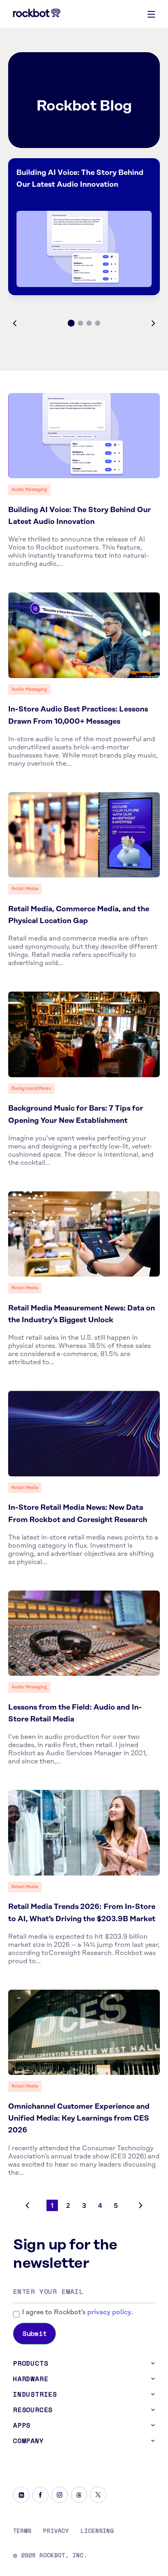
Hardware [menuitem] (31, 2379)
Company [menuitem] (29, 2441)
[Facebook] (40, 2495)
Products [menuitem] (31, 2363)
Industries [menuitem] (35, 2394)
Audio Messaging (29, 490)
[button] (15, 323)
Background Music (31, 1089)
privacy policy (109, 2312)
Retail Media (25, 889)
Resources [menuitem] (33, 2410)
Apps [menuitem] (22, 2425)
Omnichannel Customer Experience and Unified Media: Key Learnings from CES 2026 (79, 2119)
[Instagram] (60, 2495)
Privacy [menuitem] (56, 2531)
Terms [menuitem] (22, 2531)
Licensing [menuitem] (97, 2531)
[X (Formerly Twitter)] (98, 2495)
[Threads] (79, 2495)
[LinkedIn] (21, 2495)
